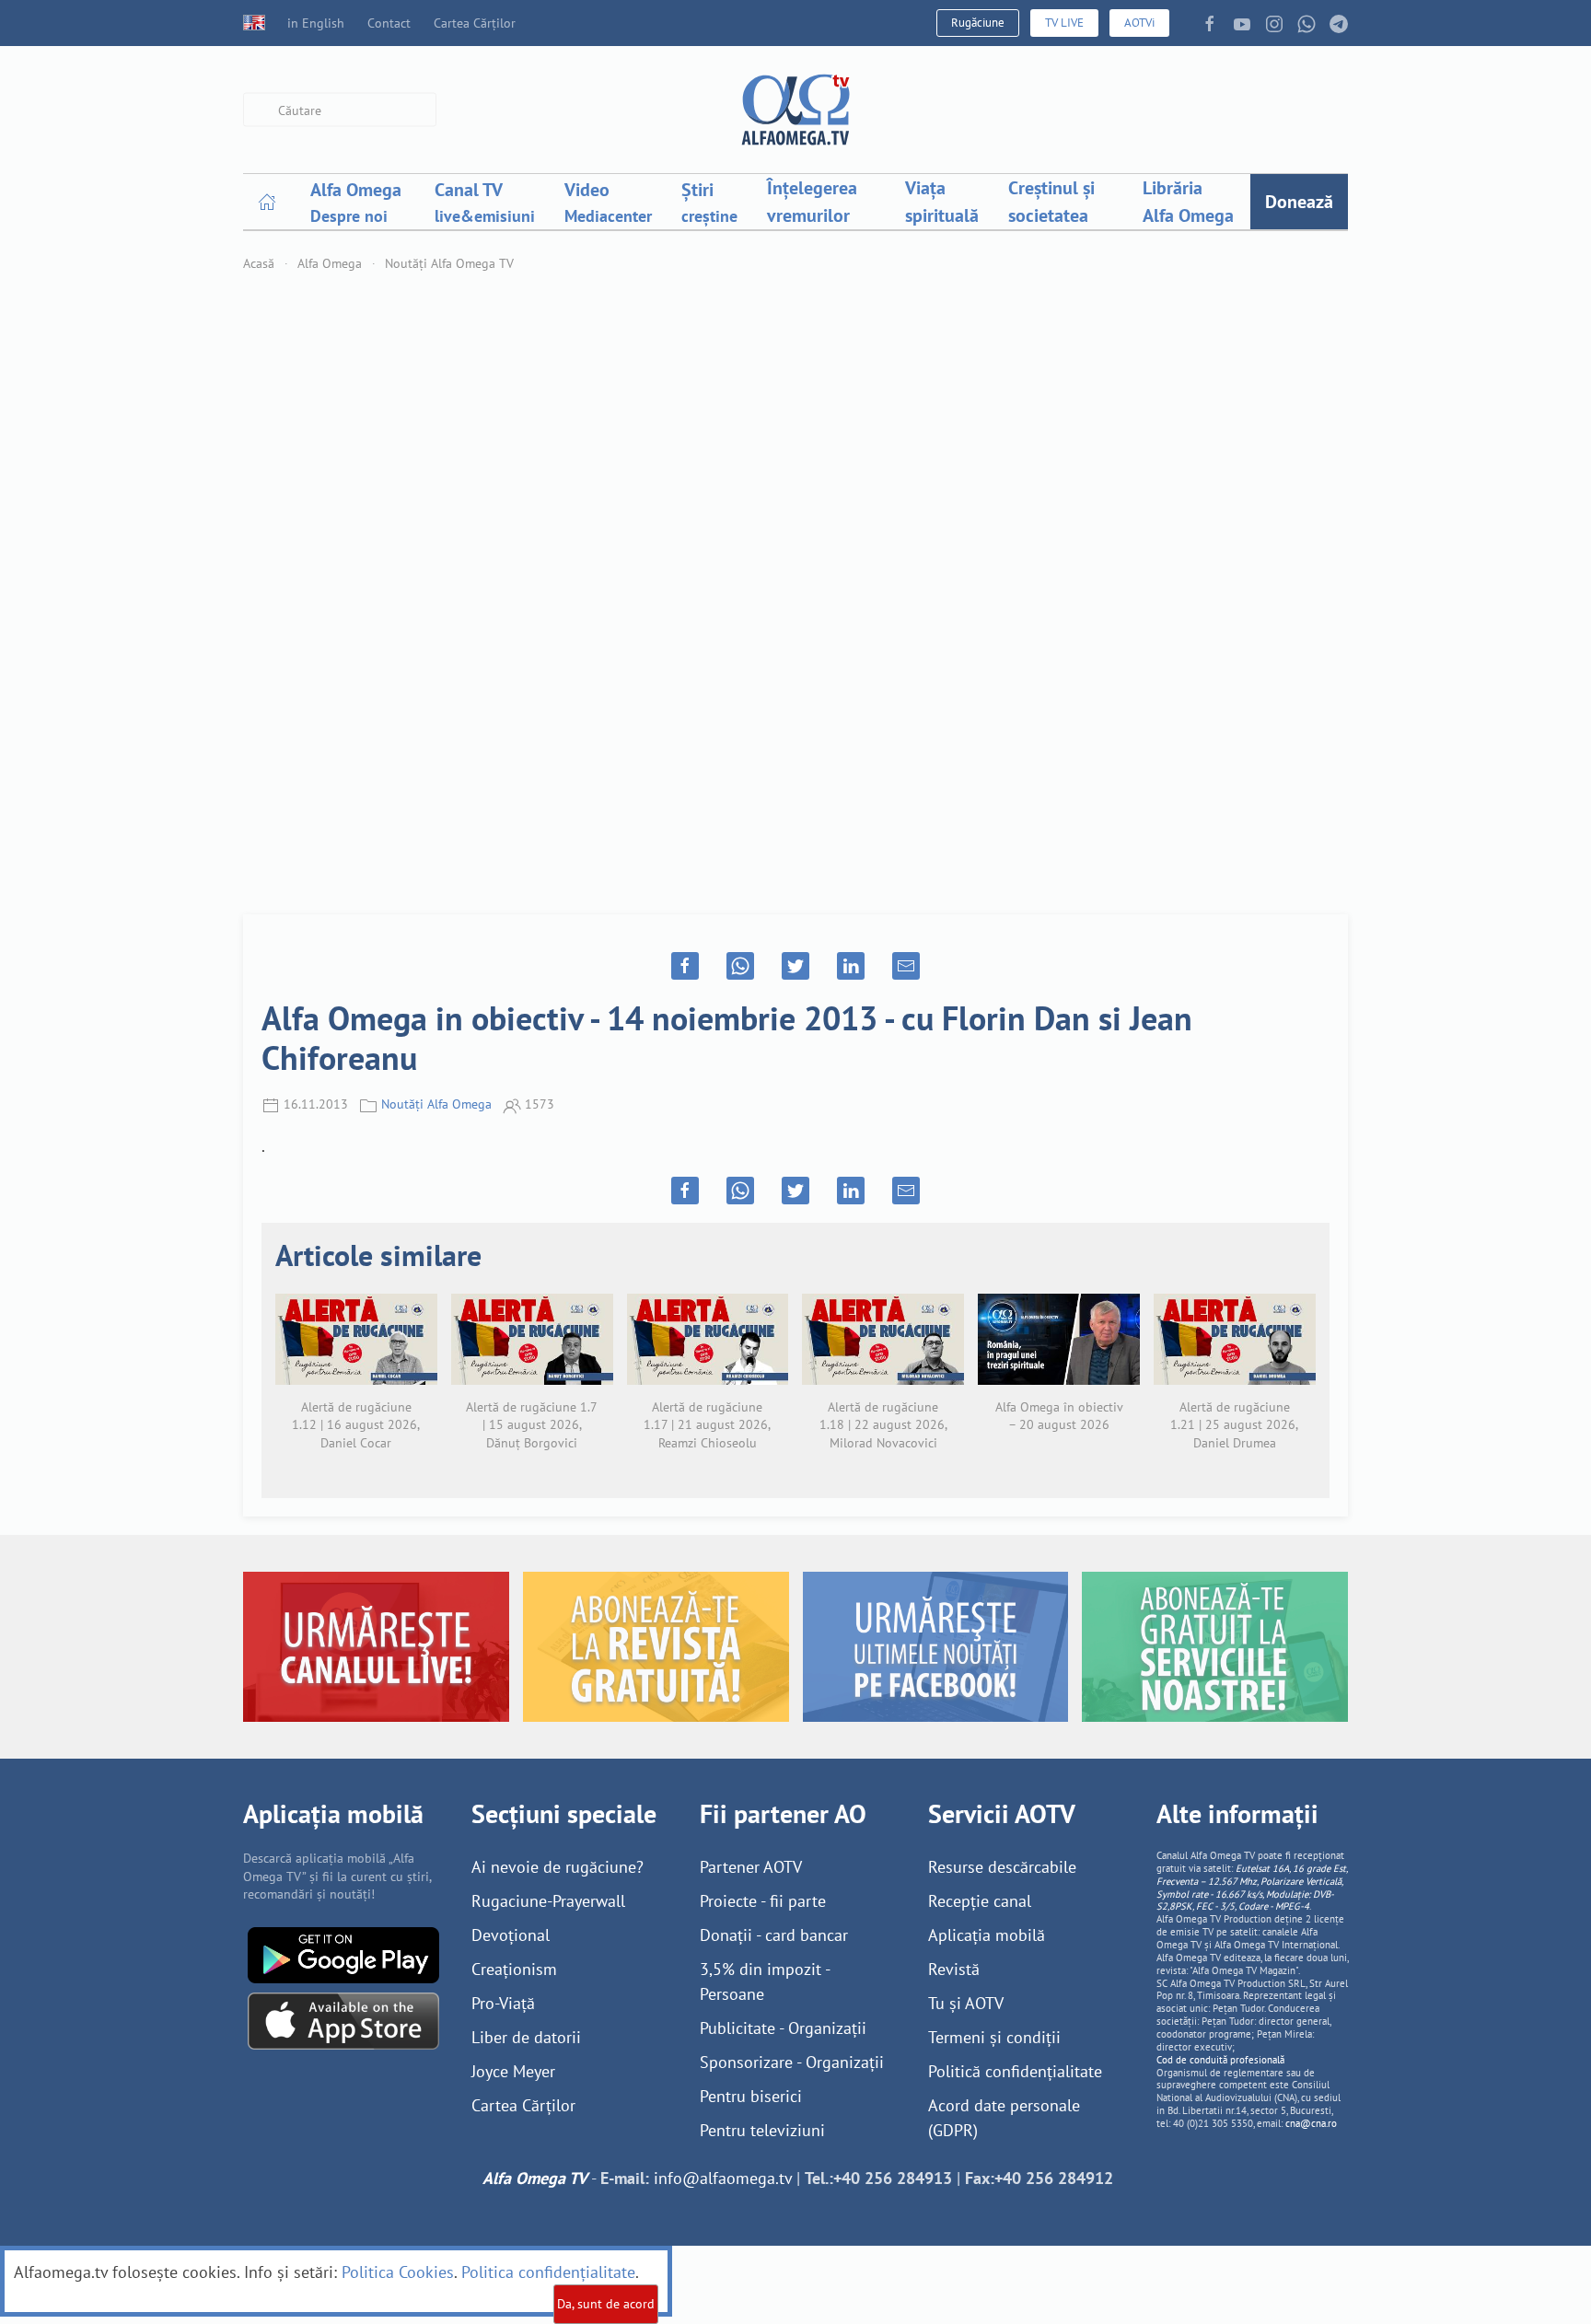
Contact (389, 23)
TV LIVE (1064, 23)
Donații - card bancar (774, 1935)
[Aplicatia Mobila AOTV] (343, 2020)
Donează (1299, 202)
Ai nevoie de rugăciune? (557, 1867)
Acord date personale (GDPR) (1004, 2118)
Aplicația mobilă (987, 1935)
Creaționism (514, 1969)
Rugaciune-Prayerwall (548, 1901)
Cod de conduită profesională (1220, 2060)
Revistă (954, 1969)
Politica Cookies (398, 2272)
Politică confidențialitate (1015, 2071)
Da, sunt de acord (606, 2304)
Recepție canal (980, 1901)
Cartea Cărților (475, 23)
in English (316, 23)
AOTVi (1139, 23)
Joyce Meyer (513, 2071)
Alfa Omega (330, 263)
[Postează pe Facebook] (685, 966)
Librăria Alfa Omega (1188, 202)
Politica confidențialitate (548, 2272)
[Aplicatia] (343, 1953)
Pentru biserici (751, 2096)
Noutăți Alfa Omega (436, 1104)
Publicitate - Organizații (783, 2028)
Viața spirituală (942, 202)
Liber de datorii (526, 2037)
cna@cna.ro (1311, 2123)
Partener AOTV (751, 1867)
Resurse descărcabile (1002, 1867)
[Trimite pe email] (906, 966)
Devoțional (511, 1935)
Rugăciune (978, 23)
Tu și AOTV (966, 2003)
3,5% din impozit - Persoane (765, 1981)
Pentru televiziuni (762, 2130)
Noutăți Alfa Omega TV (449, 263)
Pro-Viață (503, 2003)
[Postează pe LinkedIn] (851, 966)
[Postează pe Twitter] (795, 966)
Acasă (259, 263)
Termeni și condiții (994, 2037)
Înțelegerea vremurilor (812, 202)
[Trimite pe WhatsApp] (740, 966)
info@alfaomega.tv (723, 2178)
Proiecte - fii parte (763, 1901)
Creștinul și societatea (1051, 202)
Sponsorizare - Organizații (792, 2062)
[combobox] (340, 110)
